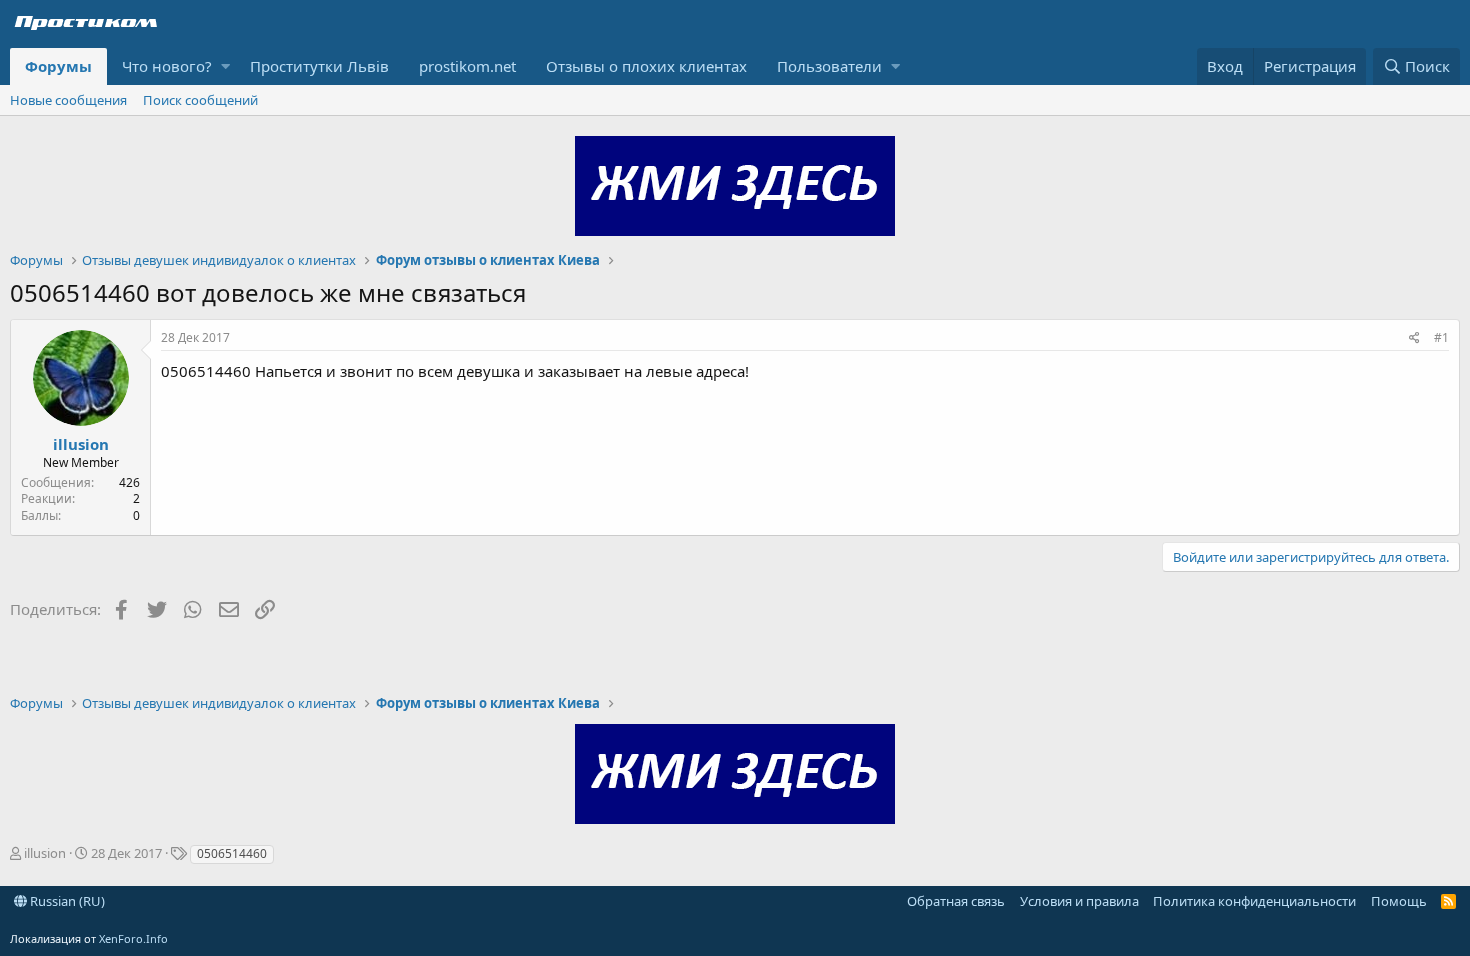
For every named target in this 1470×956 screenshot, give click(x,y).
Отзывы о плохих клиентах (646, 66)
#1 (1441, 337)
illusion (81, 444)
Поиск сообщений (200, 100)
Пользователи (829, 66)
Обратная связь (956, 901)
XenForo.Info (133, 938)
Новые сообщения (68, 100)
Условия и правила (1079, 901)
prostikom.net (467, 66)
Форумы (58, 66)
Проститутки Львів (319, 66)
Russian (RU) (66, 901)
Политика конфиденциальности (1254, 901)
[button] (225, 66)
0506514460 (232, 853)
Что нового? (167, 66)
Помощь (1399, 901)
